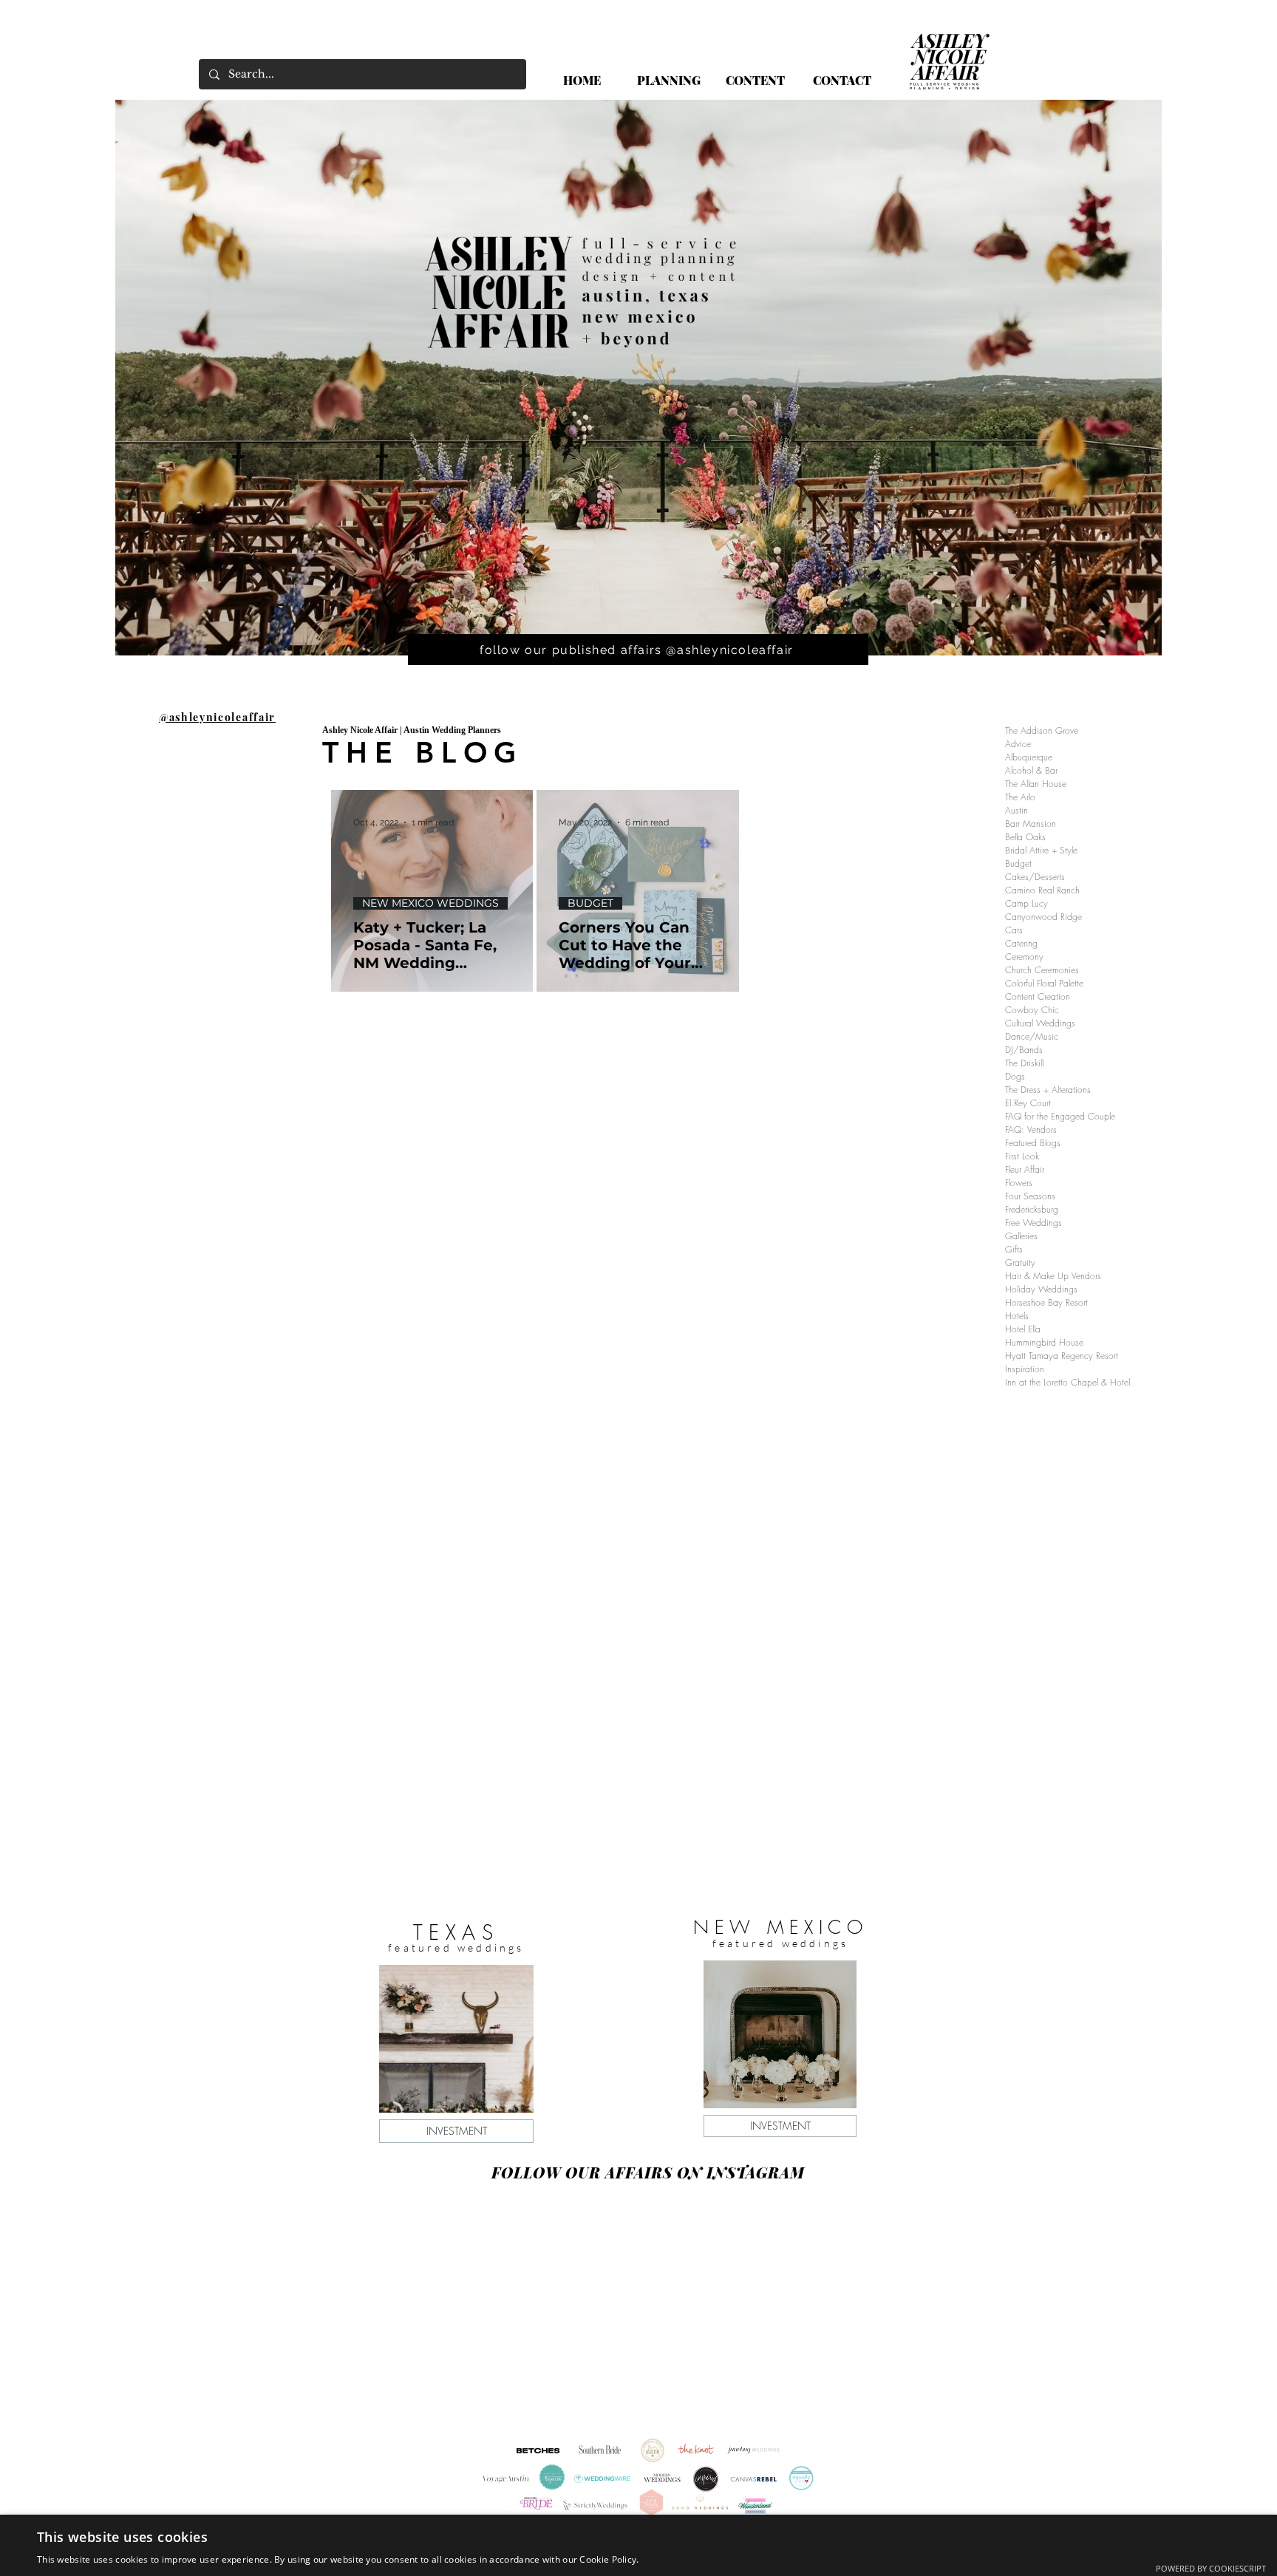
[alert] (638, 2545)
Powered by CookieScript (1211, 2568)
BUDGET (590, 903)
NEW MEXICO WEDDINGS (430, 903)
